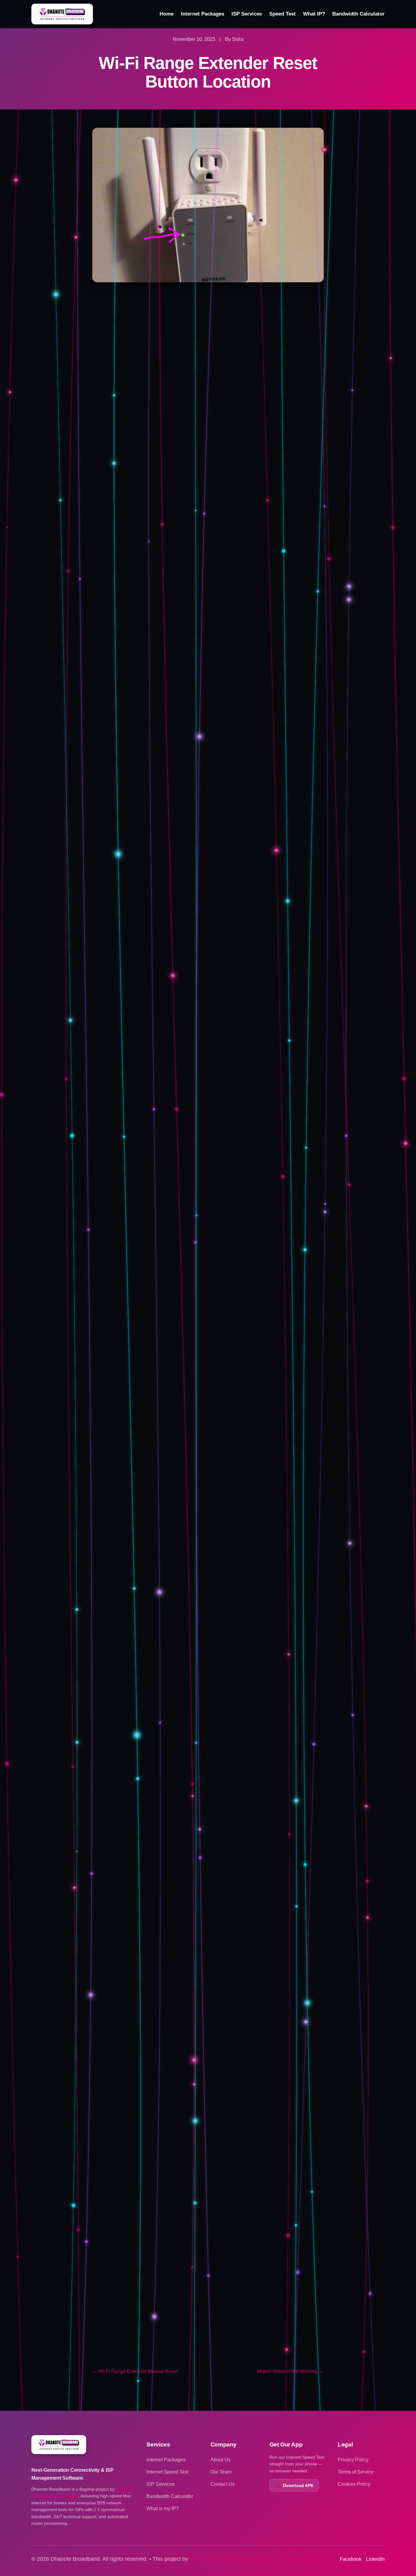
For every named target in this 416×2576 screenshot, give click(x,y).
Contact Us (222, 2484)
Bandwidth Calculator (358, 14)
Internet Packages (203, 14)
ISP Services (247, 14)
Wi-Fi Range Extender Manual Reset (196, 2325)
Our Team (221, 2472)
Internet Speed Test (167, 2472)
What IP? (314, 14)
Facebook (351, 2559)
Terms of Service (356, 2472)
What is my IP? (163, 2508)
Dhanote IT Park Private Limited (231, 2559)
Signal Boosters (146, 2351)
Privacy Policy (353, 2460)
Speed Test (282, 14)
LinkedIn (375, 2559)
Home (167, 14)
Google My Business (311, 2559)
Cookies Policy (354, 2484)
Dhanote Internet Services (248, 2278)
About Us (220, 2460)
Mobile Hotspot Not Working (290, 2371)
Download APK (298, 2485)
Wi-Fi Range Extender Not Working (194, 2311)
